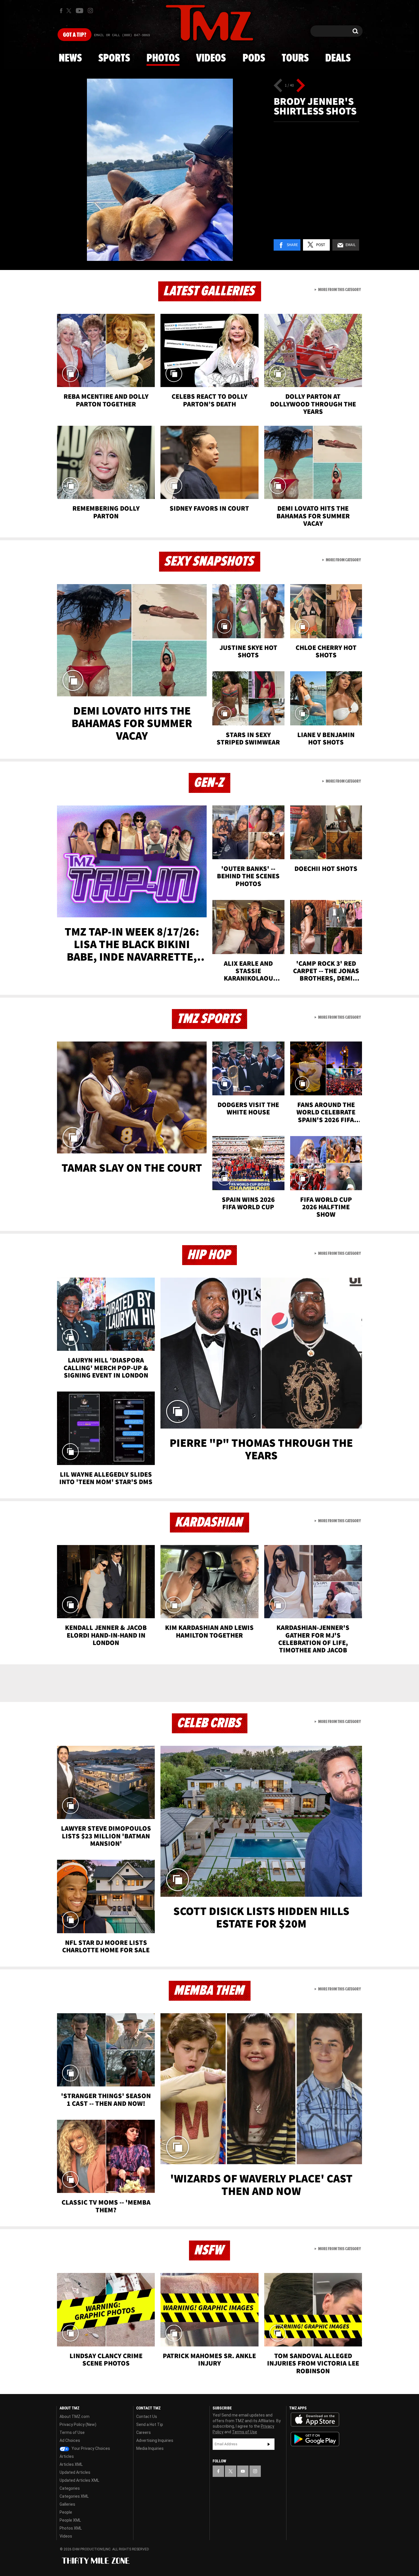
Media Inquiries (150, 2448)
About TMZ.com (75, 2417)
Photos (163, 58)
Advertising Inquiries (155, 2440)
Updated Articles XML (79, 2480)
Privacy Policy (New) (78, 2424)
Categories (70, 2488)
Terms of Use (72, 2432)
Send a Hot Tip (150, 2424)
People (66, 2512)
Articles (67, 2456)
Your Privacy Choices (90, 2448)
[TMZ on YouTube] (243, 2471)
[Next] (301, 85)
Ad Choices (70, 2440)
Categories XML (74, 2496)
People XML (70, 2520)
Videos (211, 58)
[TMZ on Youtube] (80, 11)
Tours (295, 58)
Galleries (67, 2504)
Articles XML (71, 2464)
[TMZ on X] (70, 11)
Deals (338, 58)
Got (75, 35)
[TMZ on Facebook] (61, 11)
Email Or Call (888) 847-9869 (122, 35)
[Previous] (278, 85)
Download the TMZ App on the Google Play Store (315, 2439)
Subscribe (269, 2444)
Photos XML (71, 2528)
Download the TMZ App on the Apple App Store (315, 2420)
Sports (114, 58)
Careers (144, 2432)
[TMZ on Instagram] (90, 11)
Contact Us (147, 2417)
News (70, 58)
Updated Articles (75, 2472)
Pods (254, 58)
